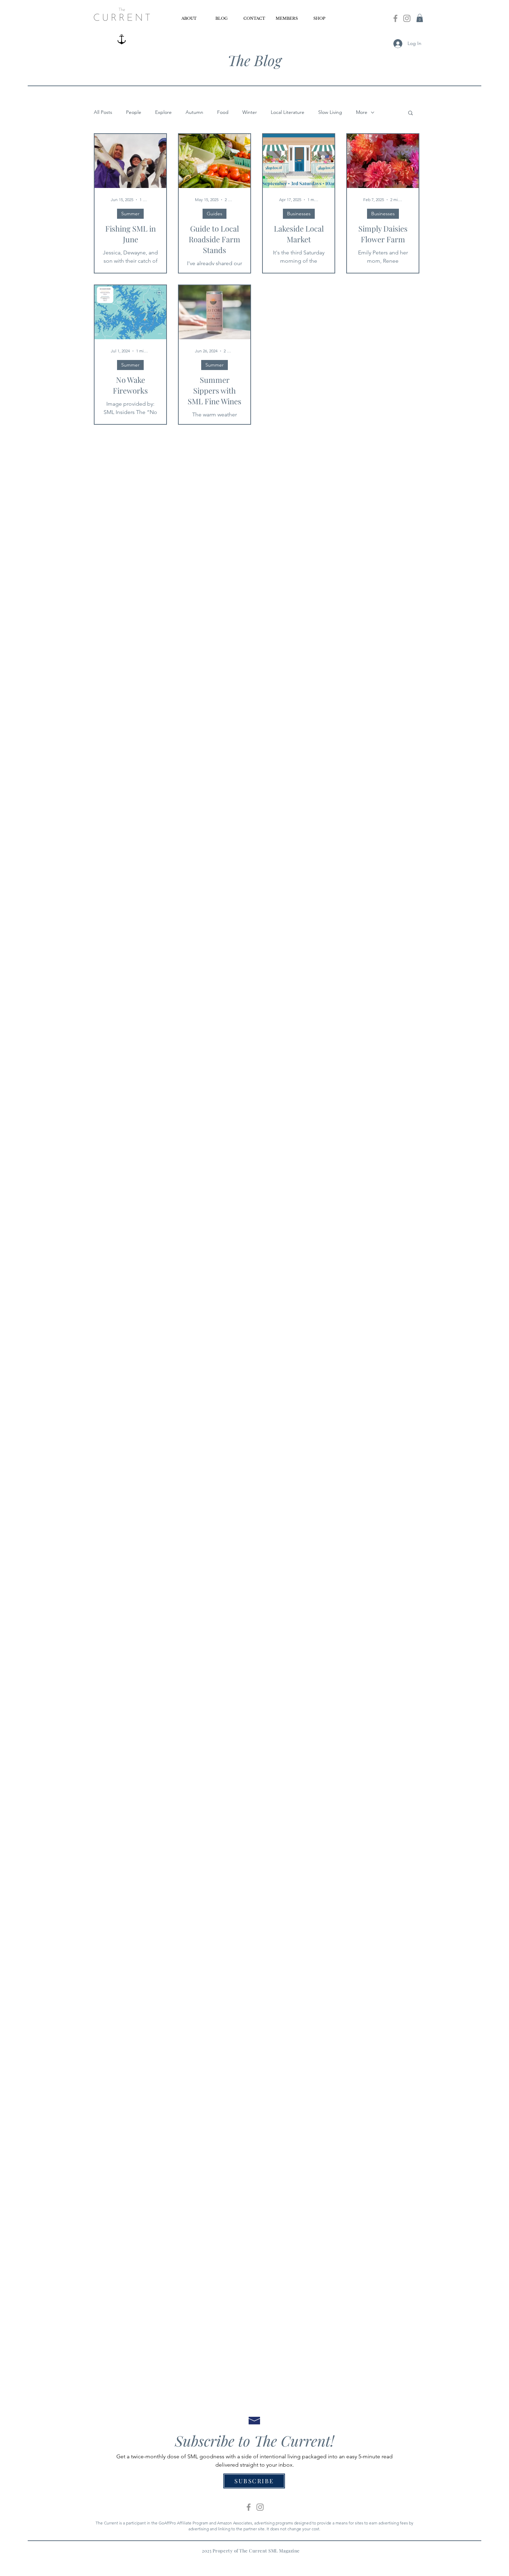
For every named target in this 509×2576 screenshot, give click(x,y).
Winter (250, 112)
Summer (130, 214)
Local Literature (288, 112)
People (134, 112)
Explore (163, 112)
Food (223, 112)
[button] (420, 18)
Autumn (194, 112)
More (362, 112)
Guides (215, 214)
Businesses (299, 214)
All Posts (103, 112)
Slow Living (330, 112)
